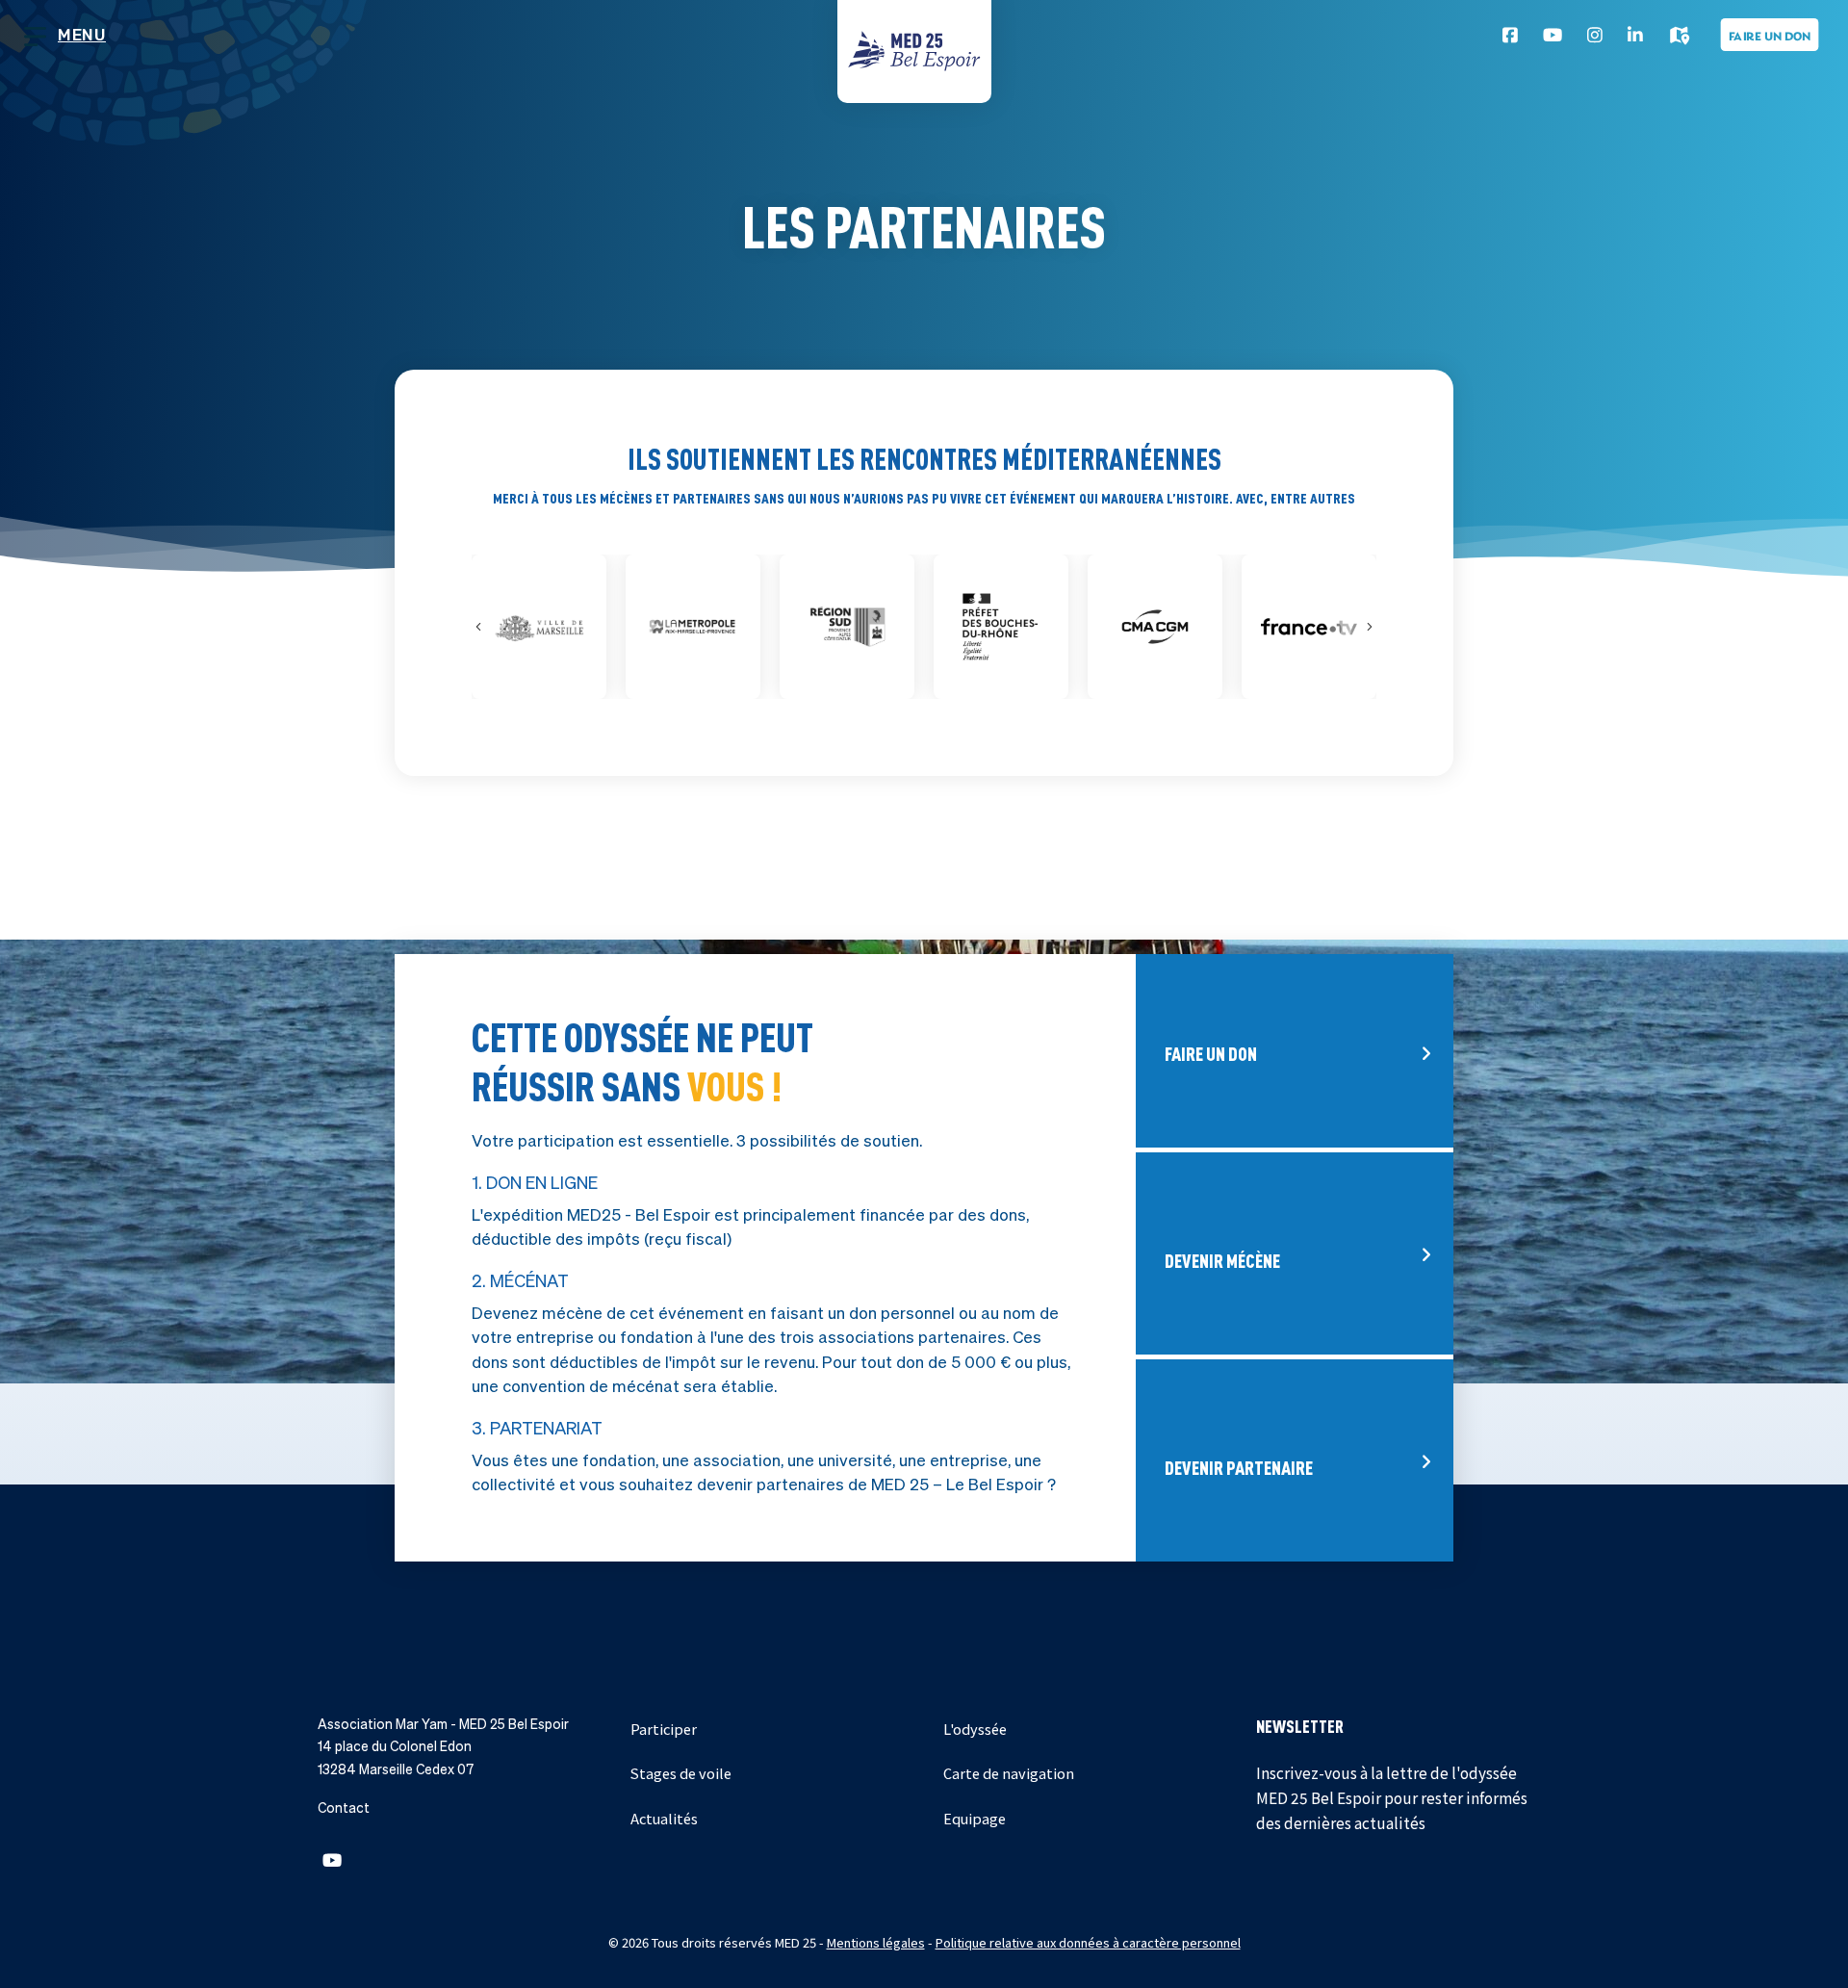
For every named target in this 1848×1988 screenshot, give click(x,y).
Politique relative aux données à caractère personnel (1088, 1942)
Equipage (975, 1818)
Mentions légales (876, 1942)
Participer (664, 1729)
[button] (332, 1860)
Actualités (664, 1818)
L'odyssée (975, 1729)
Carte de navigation (1009, 1773)
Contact (344, 1808)
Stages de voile (681, 1773)
